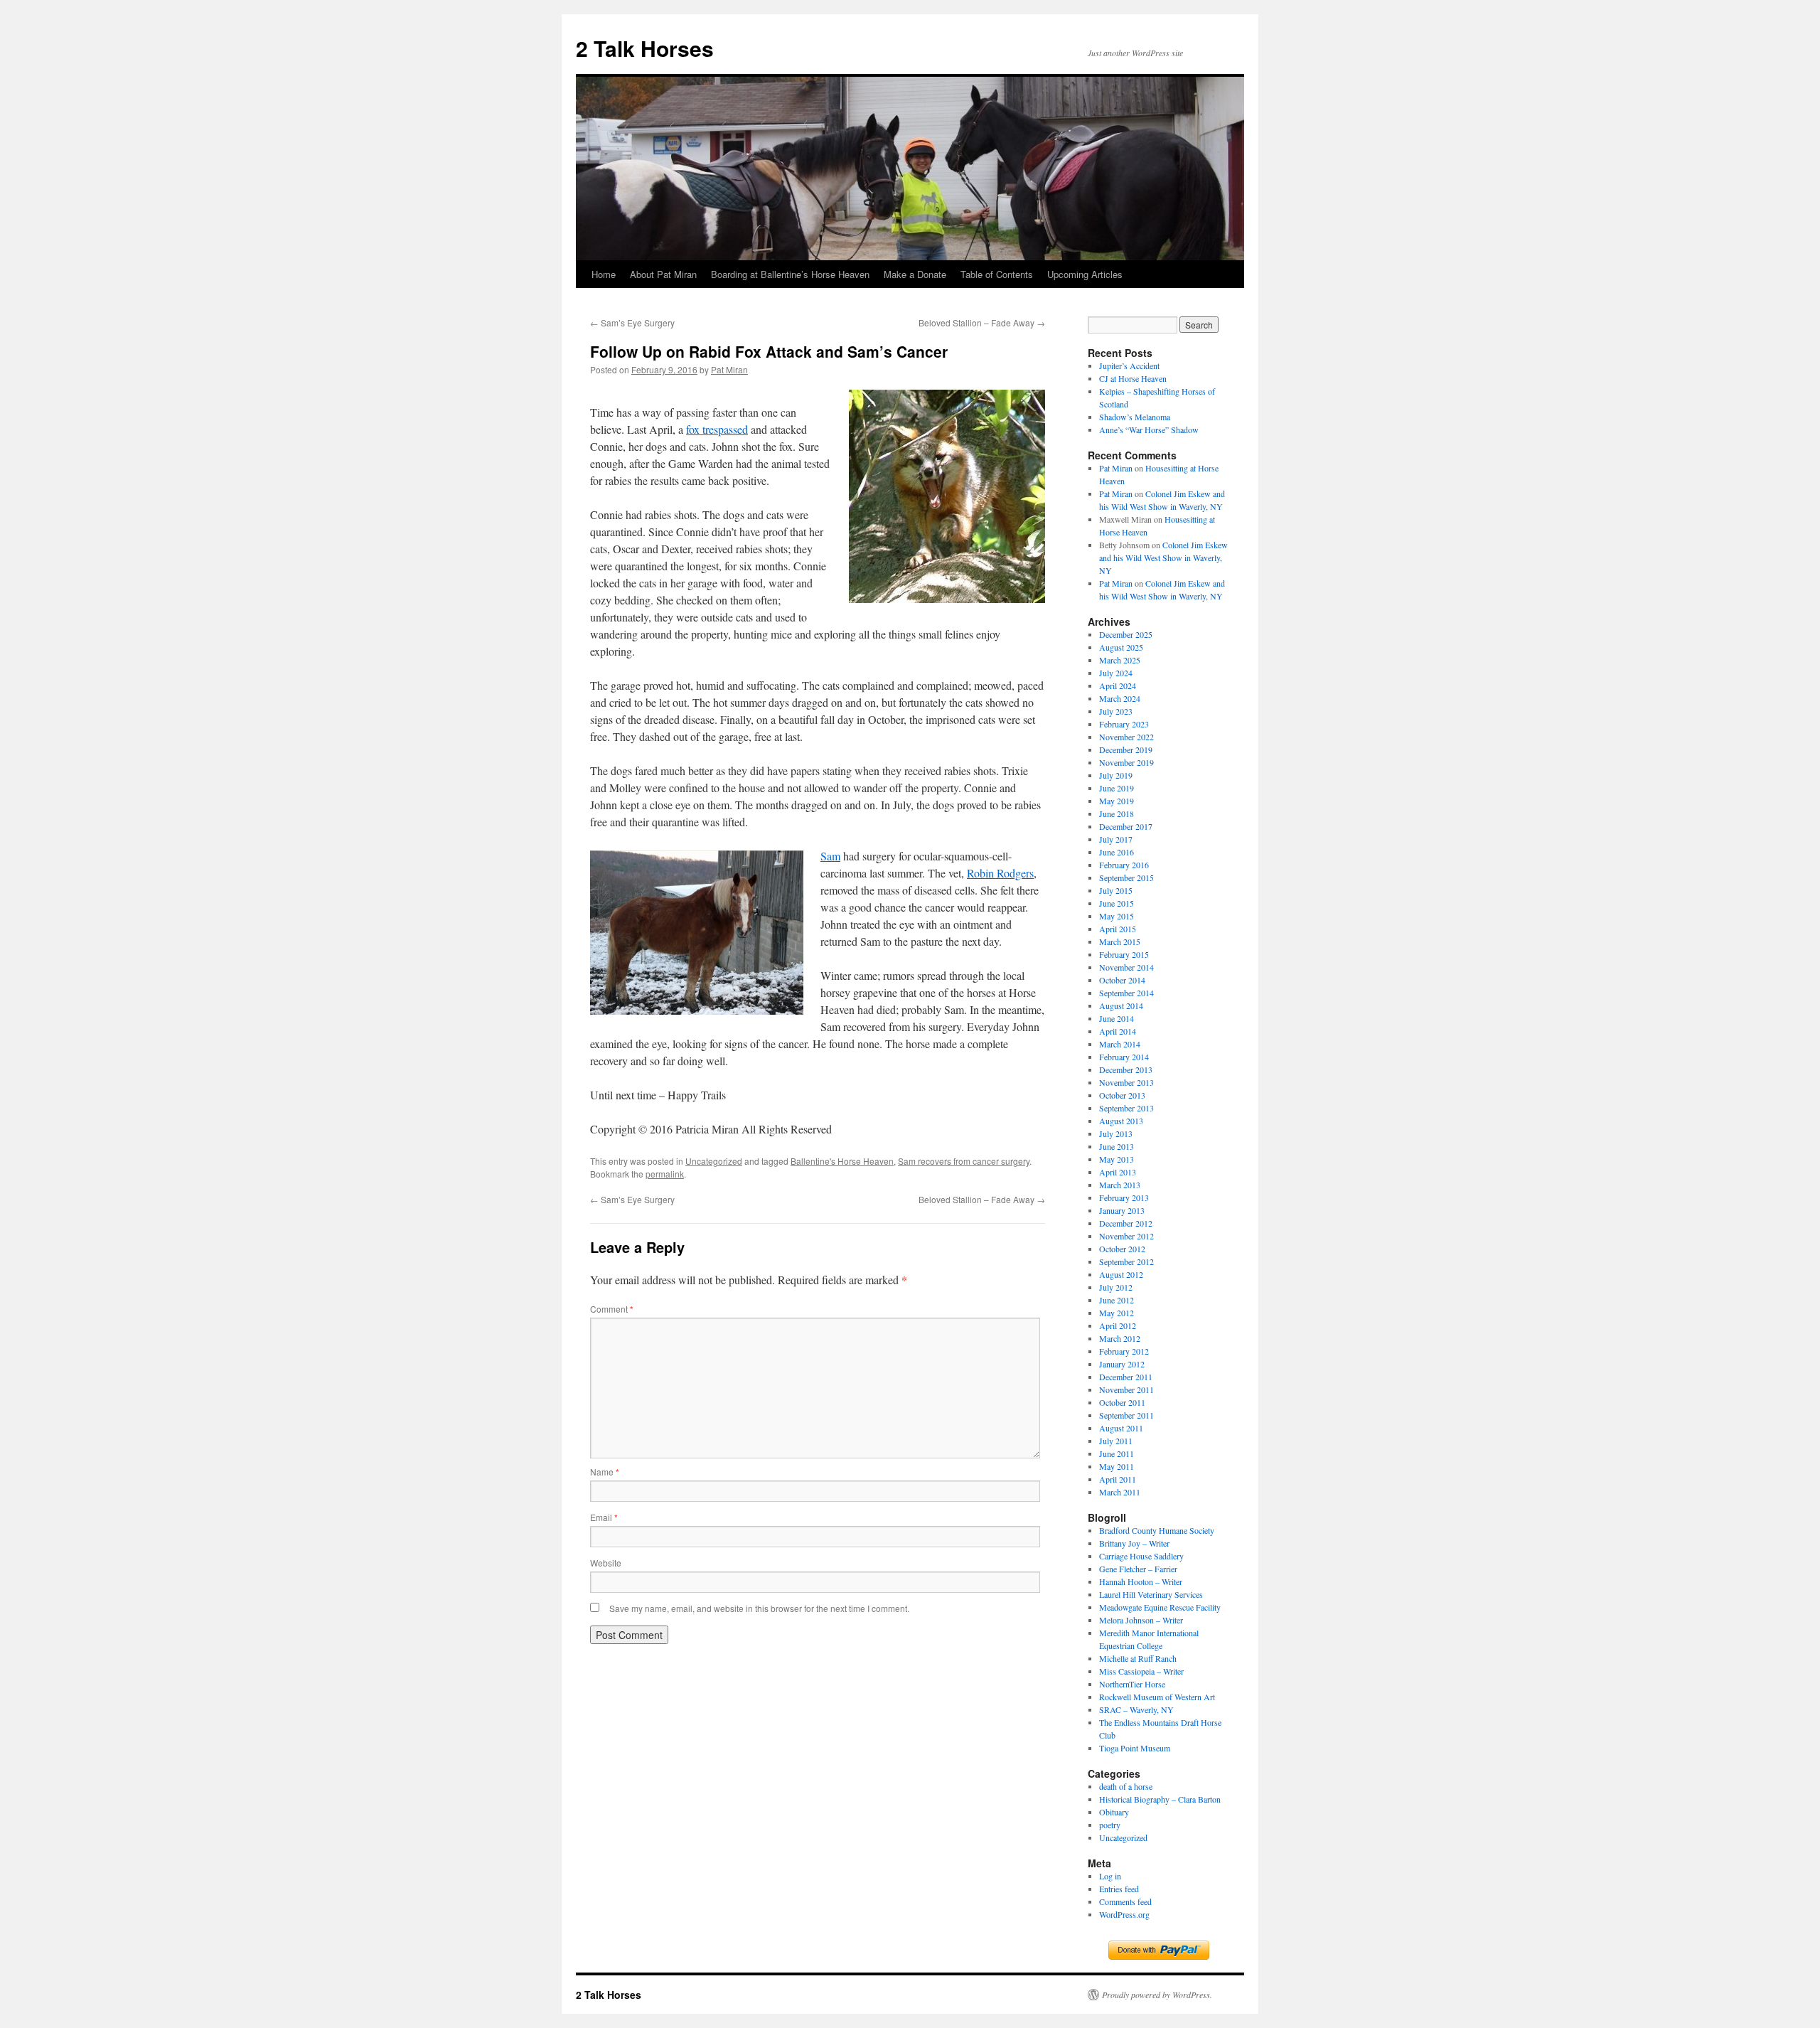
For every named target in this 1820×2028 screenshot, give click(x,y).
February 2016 (1124, 865)
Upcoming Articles (1085, 274)
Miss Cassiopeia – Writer (1141, 1671)
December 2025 (1126, 634)
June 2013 (1117, 1146)
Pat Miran (729, 369)
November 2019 (1126, 762)
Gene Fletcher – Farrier (1138, 1569)
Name (605, 1472)
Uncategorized (714, 1161)
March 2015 (1120, 941)
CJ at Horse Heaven (1133, 378)
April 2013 (1118, 1172)
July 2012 (1116, 1287)
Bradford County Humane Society (1157, 1530)
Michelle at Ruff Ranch (1138, 1658)
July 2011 (1116, 1441)
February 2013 (1124, 1197)
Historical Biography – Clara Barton (1160, 1799)
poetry (1110, 1825)
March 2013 (1120, 1185)
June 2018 (1117, 813)
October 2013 (1122, 1095)
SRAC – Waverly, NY (1136, 1709)
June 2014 (1117, 1018)
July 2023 (1116, 711)
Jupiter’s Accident (1129, 365)
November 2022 (1126, 737)
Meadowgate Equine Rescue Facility (1160, 1607)
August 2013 (1121, 1121)
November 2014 (1126, 967)
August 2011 (1121, 1428)
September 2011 (1126, 1415)
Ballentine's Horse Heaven (842, 1161)
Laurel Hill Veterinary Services (1151, 1594)
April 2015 (1118, 929)
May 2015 (1117, 916)
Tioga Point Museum (1135, 1748)
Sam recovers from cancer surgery (964, 1161)
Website (606, 1563)
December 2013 (1126, 1069)
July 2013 (1116, 1133)
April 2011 (1118, 1479)
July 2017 (1116, 839)
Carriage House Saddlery (1141, 1556)
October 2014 (1122, 980)
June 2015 (1117, 903)
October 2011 (1122, 1402)
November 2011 (1126, 1389)
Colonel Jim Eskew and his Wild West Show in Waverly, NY (1163, 557)
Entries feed (1119, 1889)
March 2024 (1120, 698)
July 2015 (1116, 890)
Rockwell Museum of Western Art (1157, 1697)
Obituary (1114, 1812)
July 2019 (1116, 775)
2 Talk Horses (645, 48)
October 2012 (1122, 1249)
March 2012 (1120, 1338)
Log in (1110, 1876)
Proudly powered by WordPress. (1157, 1995)
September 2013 (1126, 1108)
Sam (830, 856)
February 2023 (1124, 724)
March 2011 (1120, 1492)
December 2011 (1126, 1377)
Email (604, 1517)
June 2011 (1117, 1453)
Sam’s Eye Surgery (632, 322)
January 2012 (1122, 1364)
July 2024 (1116, 673)
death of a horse (1126, 1786)
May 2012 (1117, 1313)
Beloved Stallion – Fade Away (982, 322)
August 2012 (1121, 1274)
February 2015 (1124, 954)
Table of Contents (997, 274)
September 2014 (1126, 993)
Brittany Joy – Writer (1134, 1543)
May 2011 (1117, 1466)
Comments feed (1125, 1901)
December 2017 (1126, 826)
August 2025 (1121, 647)
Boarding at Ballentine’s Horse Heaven (790, 274)
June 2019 (1117, 788)
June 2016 (1117, 852)
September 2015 (1126, 877)
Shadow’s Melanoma (1135, 417)
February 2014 (1124, 1057)
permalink (665, 1174)
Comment (612, 1309)
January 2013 (1122, 1210)
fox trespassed (717, 429)
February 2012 (1124, 1351)
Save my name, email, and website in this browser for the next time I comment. (759, 1608)
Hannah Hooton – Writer (1141, 1581)
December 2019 (1126, 749)
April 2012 (1118, 1325)
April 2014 (1118, 1031)
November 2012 (1126, 1236)
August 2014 (1121, 1005)
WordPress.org (1124, 1914)
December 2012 (1126, 1223)
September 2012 (1126, 1261)
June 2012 (1117, 1300)
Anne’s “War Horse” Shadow (1149, 429)
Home (604, 274)
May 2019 (1117, 801)
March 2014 (1120, 1044)
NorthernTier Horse (1132, 1684)
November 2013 (1126, 1082)
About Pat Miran (663, 274)
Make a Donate (915, 274)
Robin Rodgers (1000, 873)
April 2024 (1118, 685)
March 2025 (1120, 660)
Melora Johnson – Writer (1141, 1620)
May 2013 (1117, 1159)
